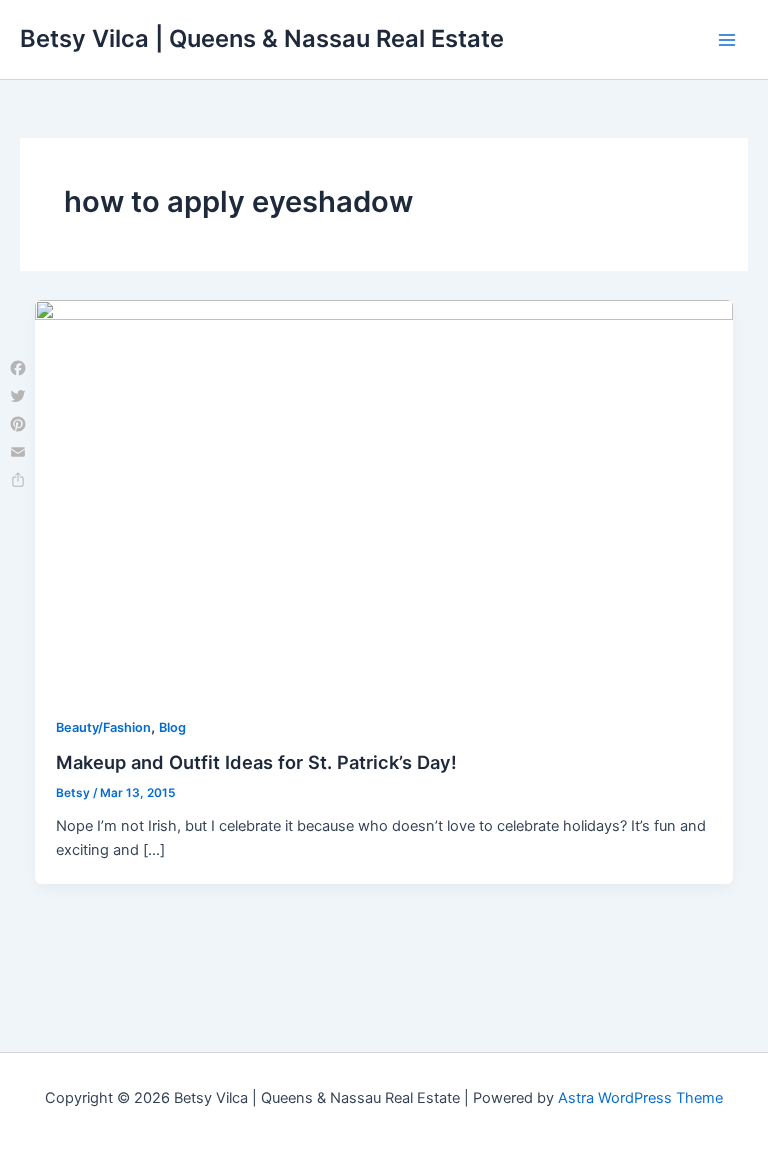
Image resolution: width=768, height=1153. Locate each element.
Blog (172, 727)
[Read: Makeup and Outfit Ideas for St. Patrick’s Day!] (384, 495)
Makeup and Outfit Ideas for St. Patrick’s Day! (256, 762)
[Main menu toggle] (727, 40)
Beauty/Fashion (103, 727)
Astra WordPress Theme (640, 1098)
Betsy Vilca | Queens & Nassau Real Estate (262, 38)
